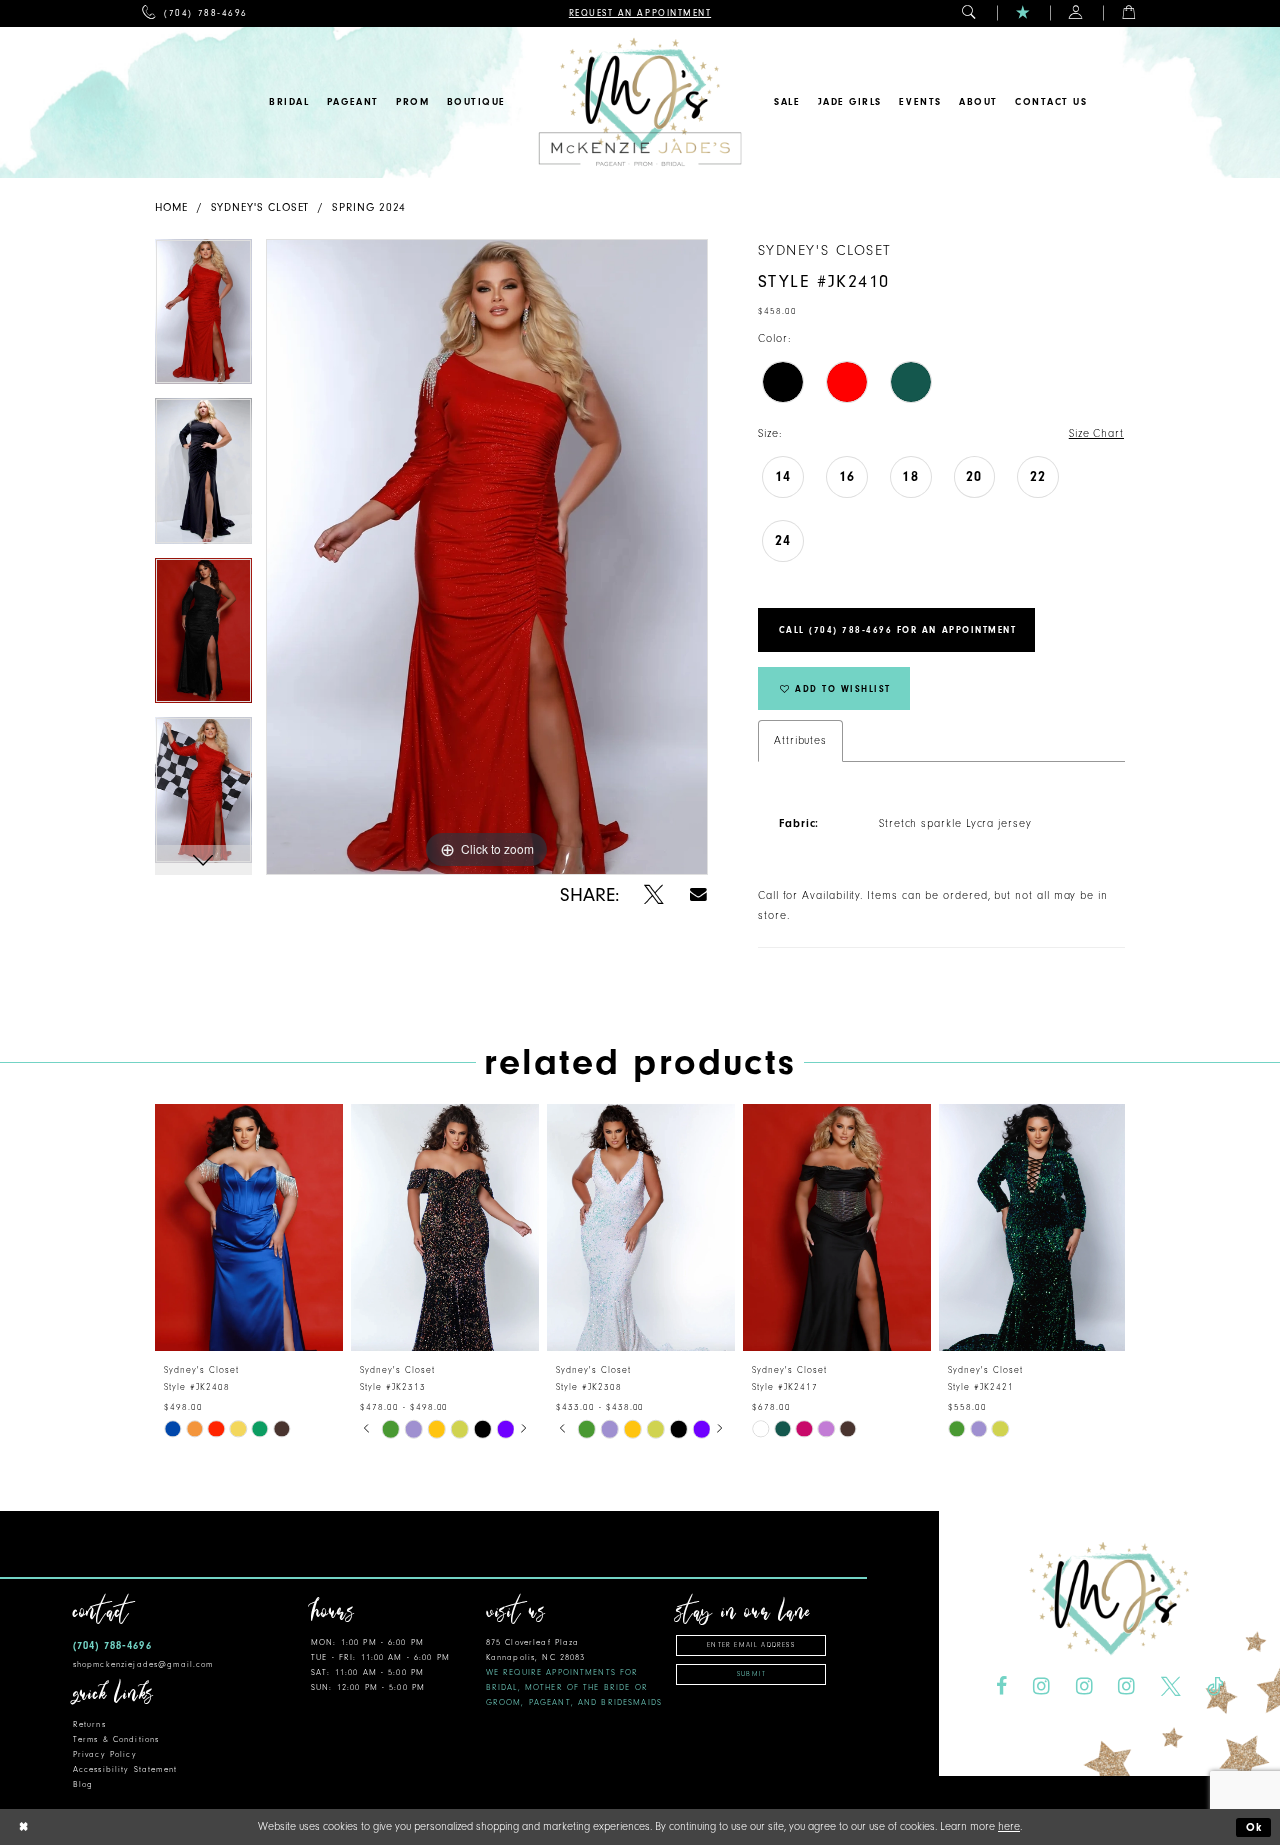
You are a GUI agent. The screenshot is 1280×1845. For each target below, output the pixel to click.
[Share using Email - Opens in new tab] (698, 894)
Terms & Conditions (116, 1739)
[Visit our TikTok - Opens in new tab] (1215, 1687)
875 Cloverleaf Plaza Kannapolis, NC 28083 (574, 1672)
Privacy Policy (105, 1754)
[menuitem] (194, 13)
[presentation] (249, 1227)
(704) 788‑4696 (112, 1645)
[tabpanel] (203, 319)
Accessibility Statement (125, 1769)
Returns (89, 1724)
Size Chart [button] (1096, 433)
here (1009, 1826)
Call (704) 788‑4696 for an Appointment (898, 630)
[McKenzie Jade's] (639, 102)
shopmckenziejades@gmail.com (143, 1664)
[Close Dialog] (23, 1827)
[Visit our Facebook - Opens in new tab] (1001, 1687)
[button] (969, 13)
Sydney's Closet (260, 207)
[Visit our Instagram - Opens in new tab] (1041, 1687)
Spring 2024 (369, 207)
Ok (1255, 1827)
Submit (751, 1674)
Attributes (800, 740)
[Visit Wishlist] (1023, 13)
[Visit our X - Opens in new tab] (1171, 1687)
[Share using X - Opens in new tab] (654, 895)
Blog (83, 1784)
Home (171, 207)
